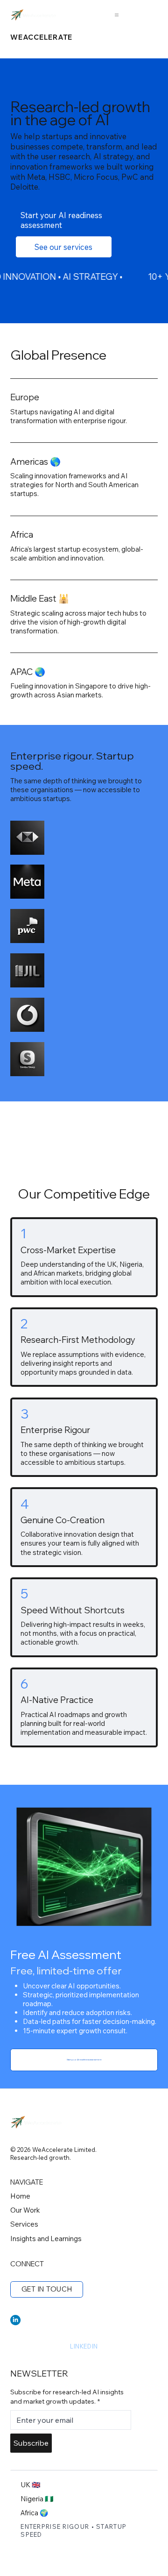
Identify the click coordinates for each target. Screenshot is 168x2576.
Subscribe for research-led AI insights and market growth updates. (67, 2397)
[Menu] (117, 15)
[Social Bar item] (15, 2320)
